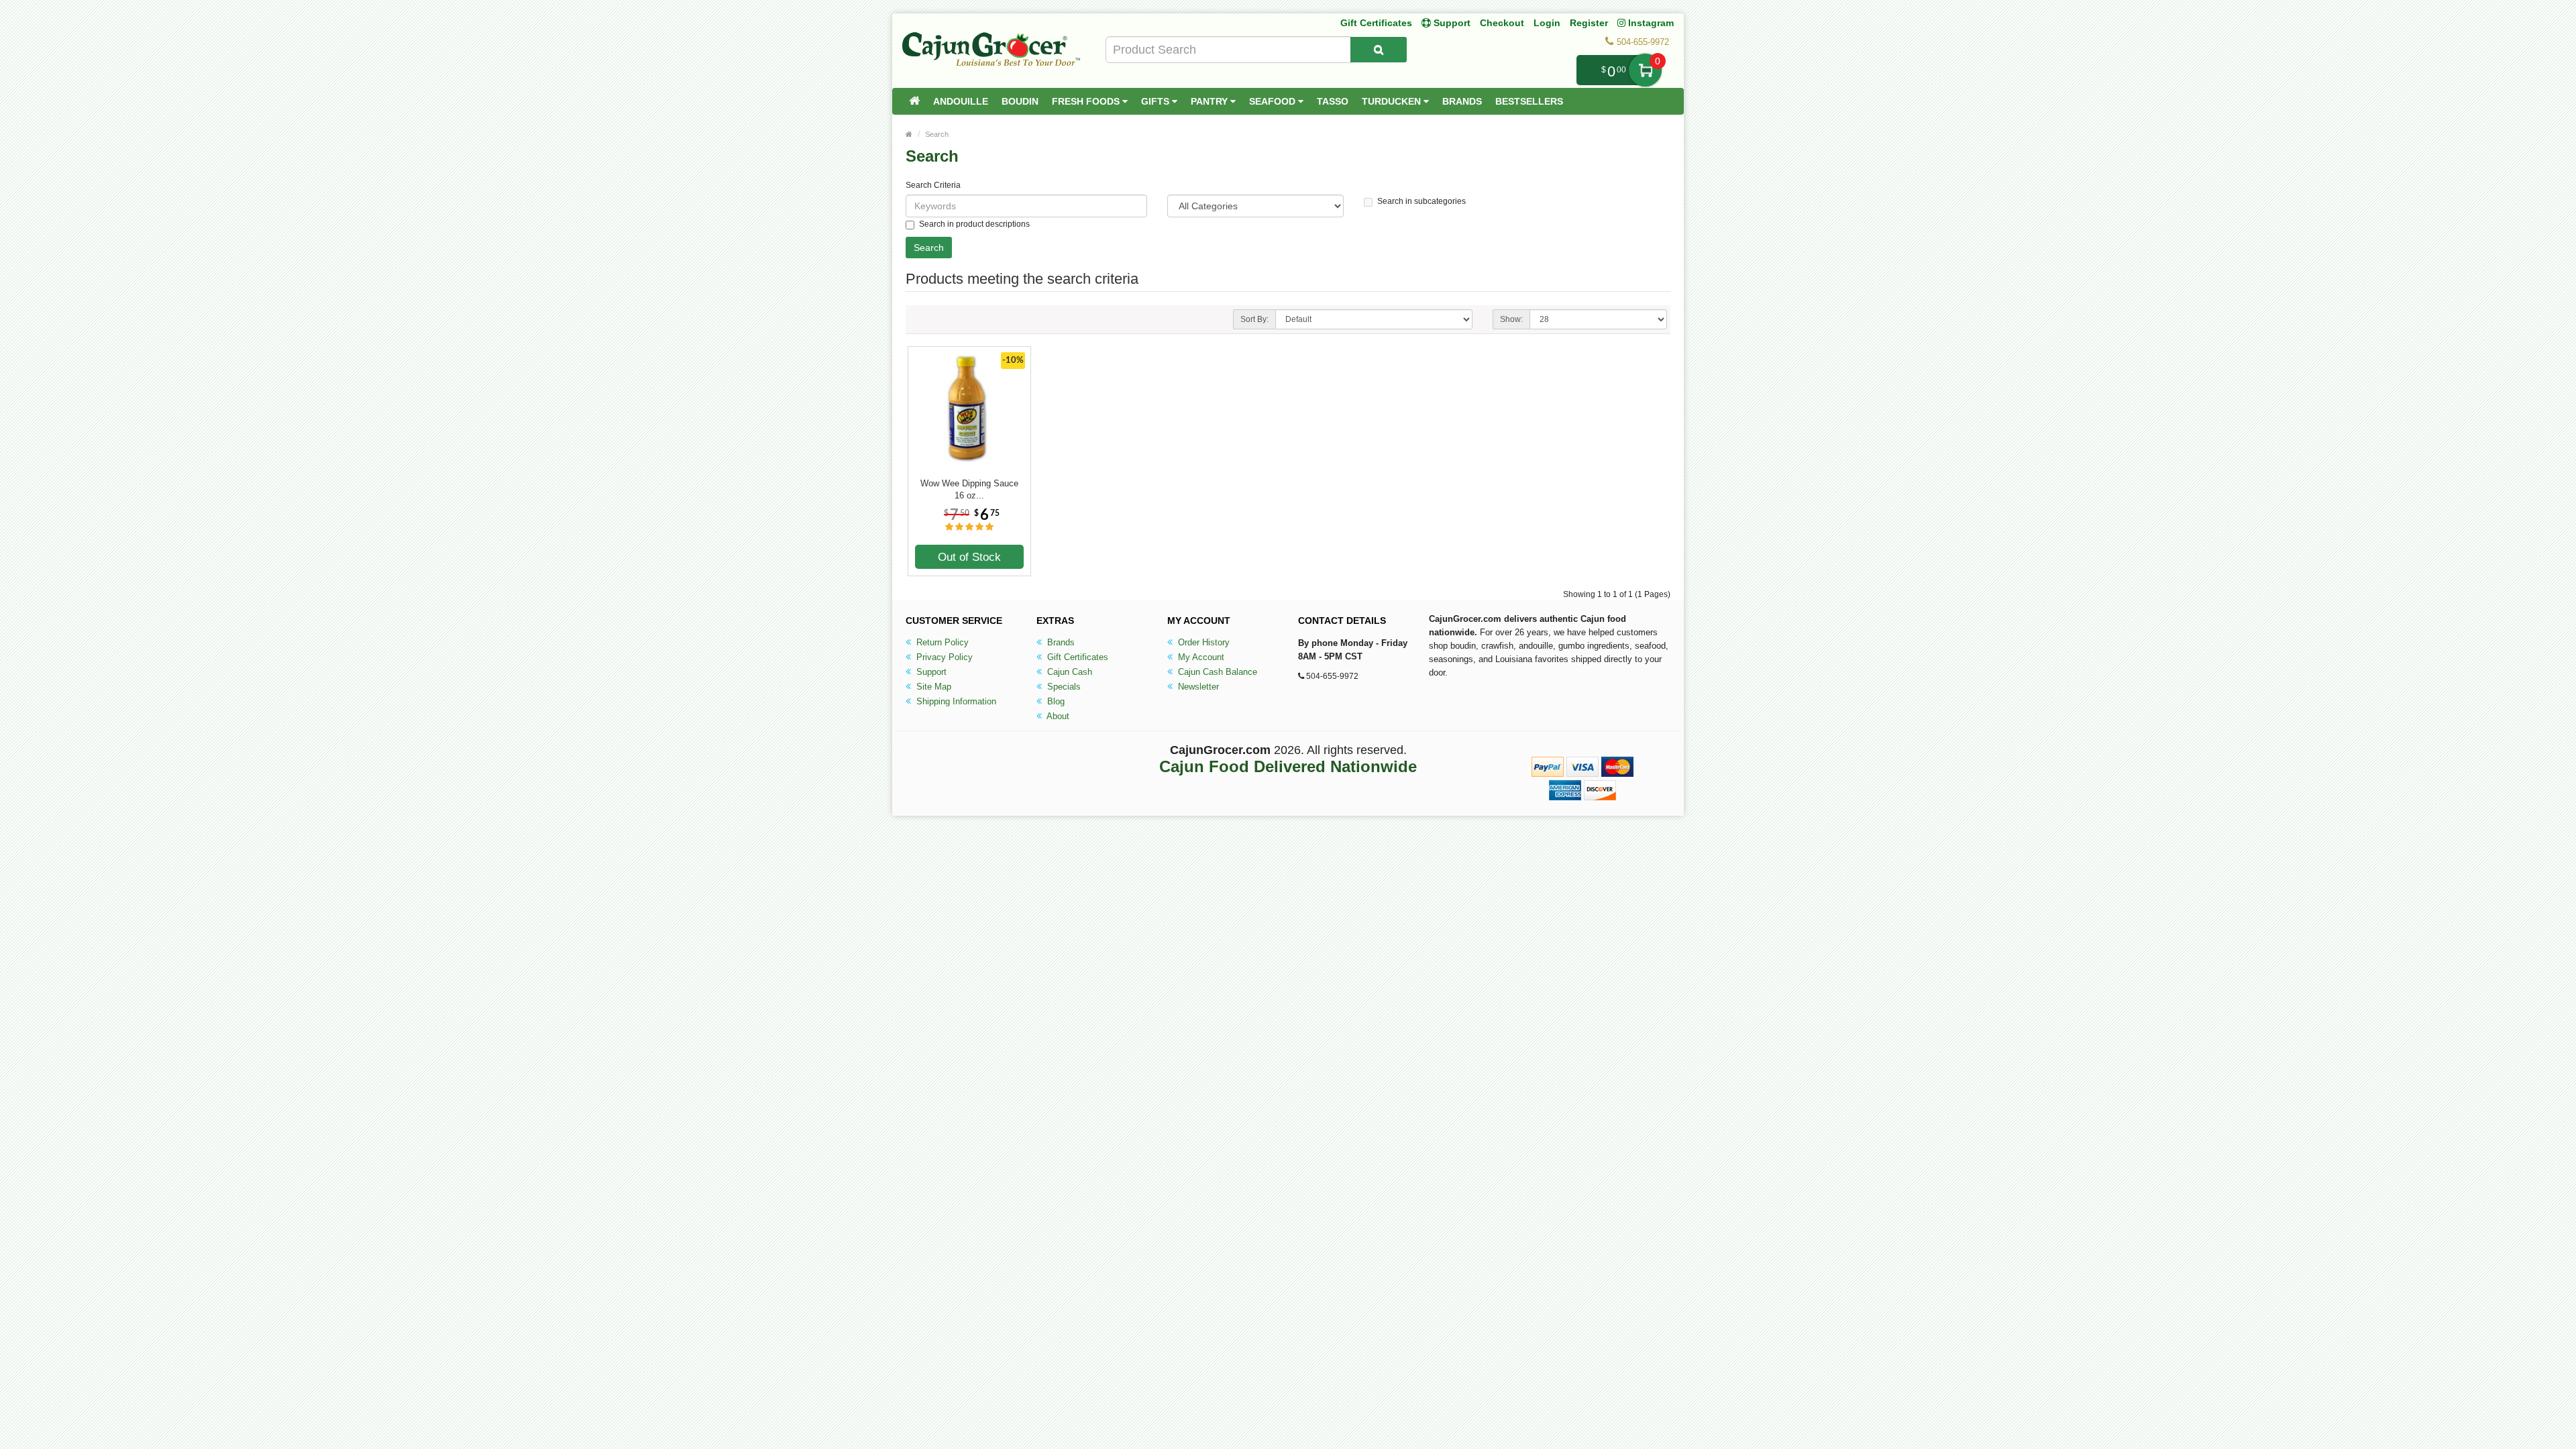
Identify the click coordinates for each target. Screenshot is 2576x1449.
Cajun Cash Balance (1216, 672)
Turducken (1393, 101)
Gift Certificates (1376, 23)
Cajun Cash (1068, 672)
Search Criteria (933, 185)
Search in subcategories (1421, 201)
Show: (1511, 319)
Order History (1202, 642)
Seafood (1274, 101)
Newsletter (1197, 687)
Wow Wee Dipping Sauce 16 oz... (969, 489)
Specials (1063, 687)
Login (1547, 23)
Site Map (932, 687)
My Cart (1645, 70)
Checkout (1502, 23)
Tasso (1333, 101)
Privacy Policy (943, 657)
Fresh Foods (1087, 101)
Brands (1462, 101)
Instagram (1650, 23)
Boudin (1020, 101)
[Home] (914, 101)
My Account (1200, 657)
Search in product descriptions (974, 224)
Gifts (1157, 101)
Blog (1055, 701)
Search (937, 134)
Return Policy (941, 642)
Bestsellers (1529, 101)
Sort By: (1254, 319)
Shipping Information (955, 701)
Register (1589, 23)
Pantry (1211, 101)
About (1057, 716)
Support (930, 672)
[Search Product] (1379, 50)
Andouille (961, 101)
